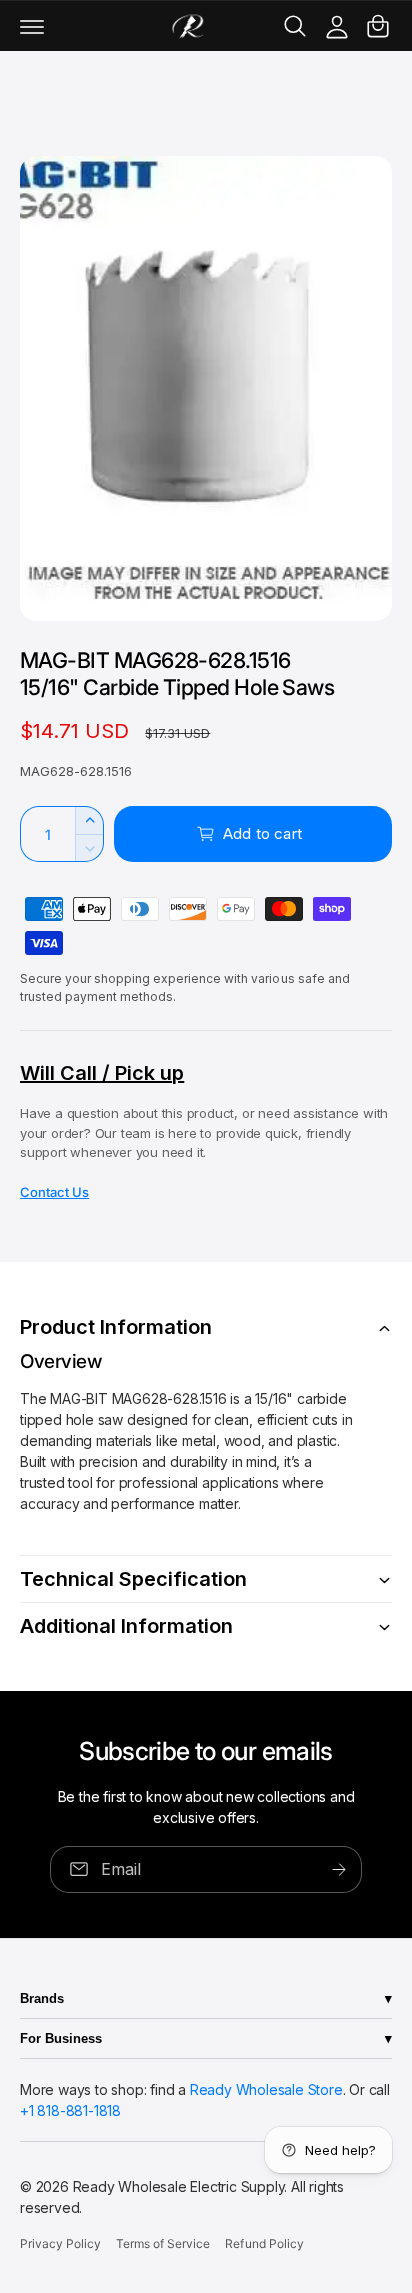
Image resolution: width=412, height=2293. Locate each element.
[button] (32, 26)
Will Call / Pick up (102, 1073)
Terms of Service (163, 2243)
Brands (42, 1998)
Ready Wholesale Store (266, 2089)
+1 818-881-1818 (70, 2110)
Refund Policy (264, 2243)
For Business (61, 2038)
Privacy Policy (60, 2243)
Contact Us (54, 1192)
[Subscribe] (339, 1869)
